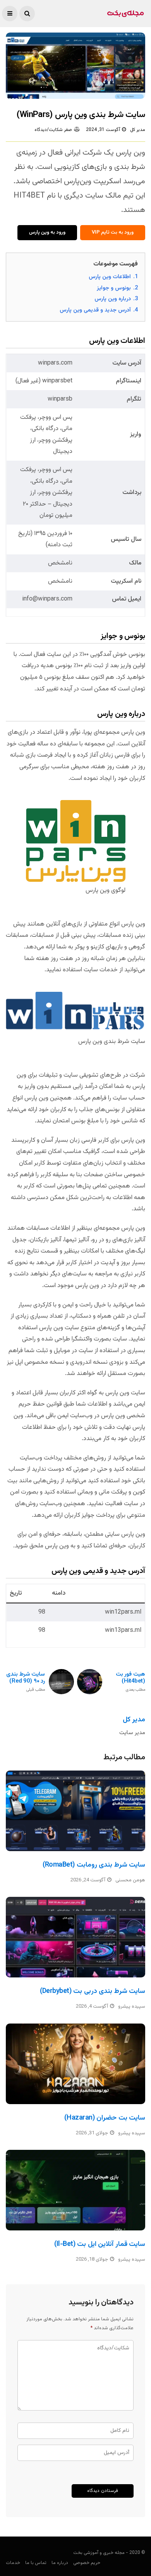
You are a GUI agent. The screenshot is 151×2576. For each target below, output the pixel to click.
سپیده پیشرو (132, 2006)
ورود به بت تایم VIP (113, 232)
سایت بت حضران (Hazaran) (105, 2118)
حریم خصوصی (87, 2563)
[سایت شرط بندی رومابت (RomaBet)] (75, 1811)
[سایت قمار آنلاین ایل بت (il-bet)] (75, 2190)
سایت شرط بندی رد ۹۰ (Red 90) (26, 1682)
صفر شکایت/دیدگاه (53, 130)
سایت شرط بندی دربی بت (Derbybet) (93, 1991)
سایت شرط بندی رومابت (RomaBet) (94, 1865)
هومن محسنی (130, 1880)
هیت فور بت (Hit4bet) (130, 1682)
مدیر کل (138, 130)
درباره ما (60, 2563)
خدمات (13, 2563)
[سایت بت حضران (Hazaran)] (75, 2064)
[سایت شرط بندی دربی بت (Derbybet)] (75, 1937)
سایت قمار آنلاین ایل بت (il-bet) (100, 2244)
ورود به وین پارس (47, 232)
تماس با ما (36, 2563)
